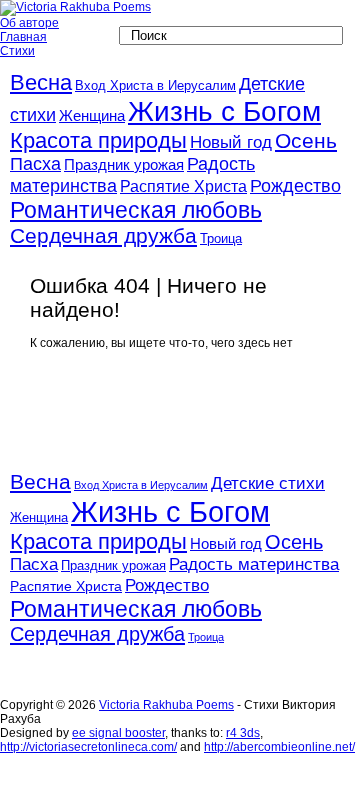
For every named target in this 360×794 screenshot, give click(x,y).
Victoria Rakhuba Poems (166, 705)
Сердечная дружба (103, 235)
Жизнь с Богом (224, 111)
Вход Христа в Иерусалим (155, 85)
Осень (306, 140)
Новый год (231, 142)
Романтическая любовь (136, 210)
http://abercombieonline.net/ (279, 747)
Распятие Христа (183, 186)
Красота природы (98, 140)
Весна (41, 82)
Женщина (92, 116)
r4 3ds (243, 733)
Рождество (295, 185)
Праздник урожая (124, 165)
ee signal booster (118, 733)
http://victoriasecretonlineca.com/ (88, 747)
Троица (221, 238)
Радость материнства (254, 564)
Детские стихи (268, 483)
